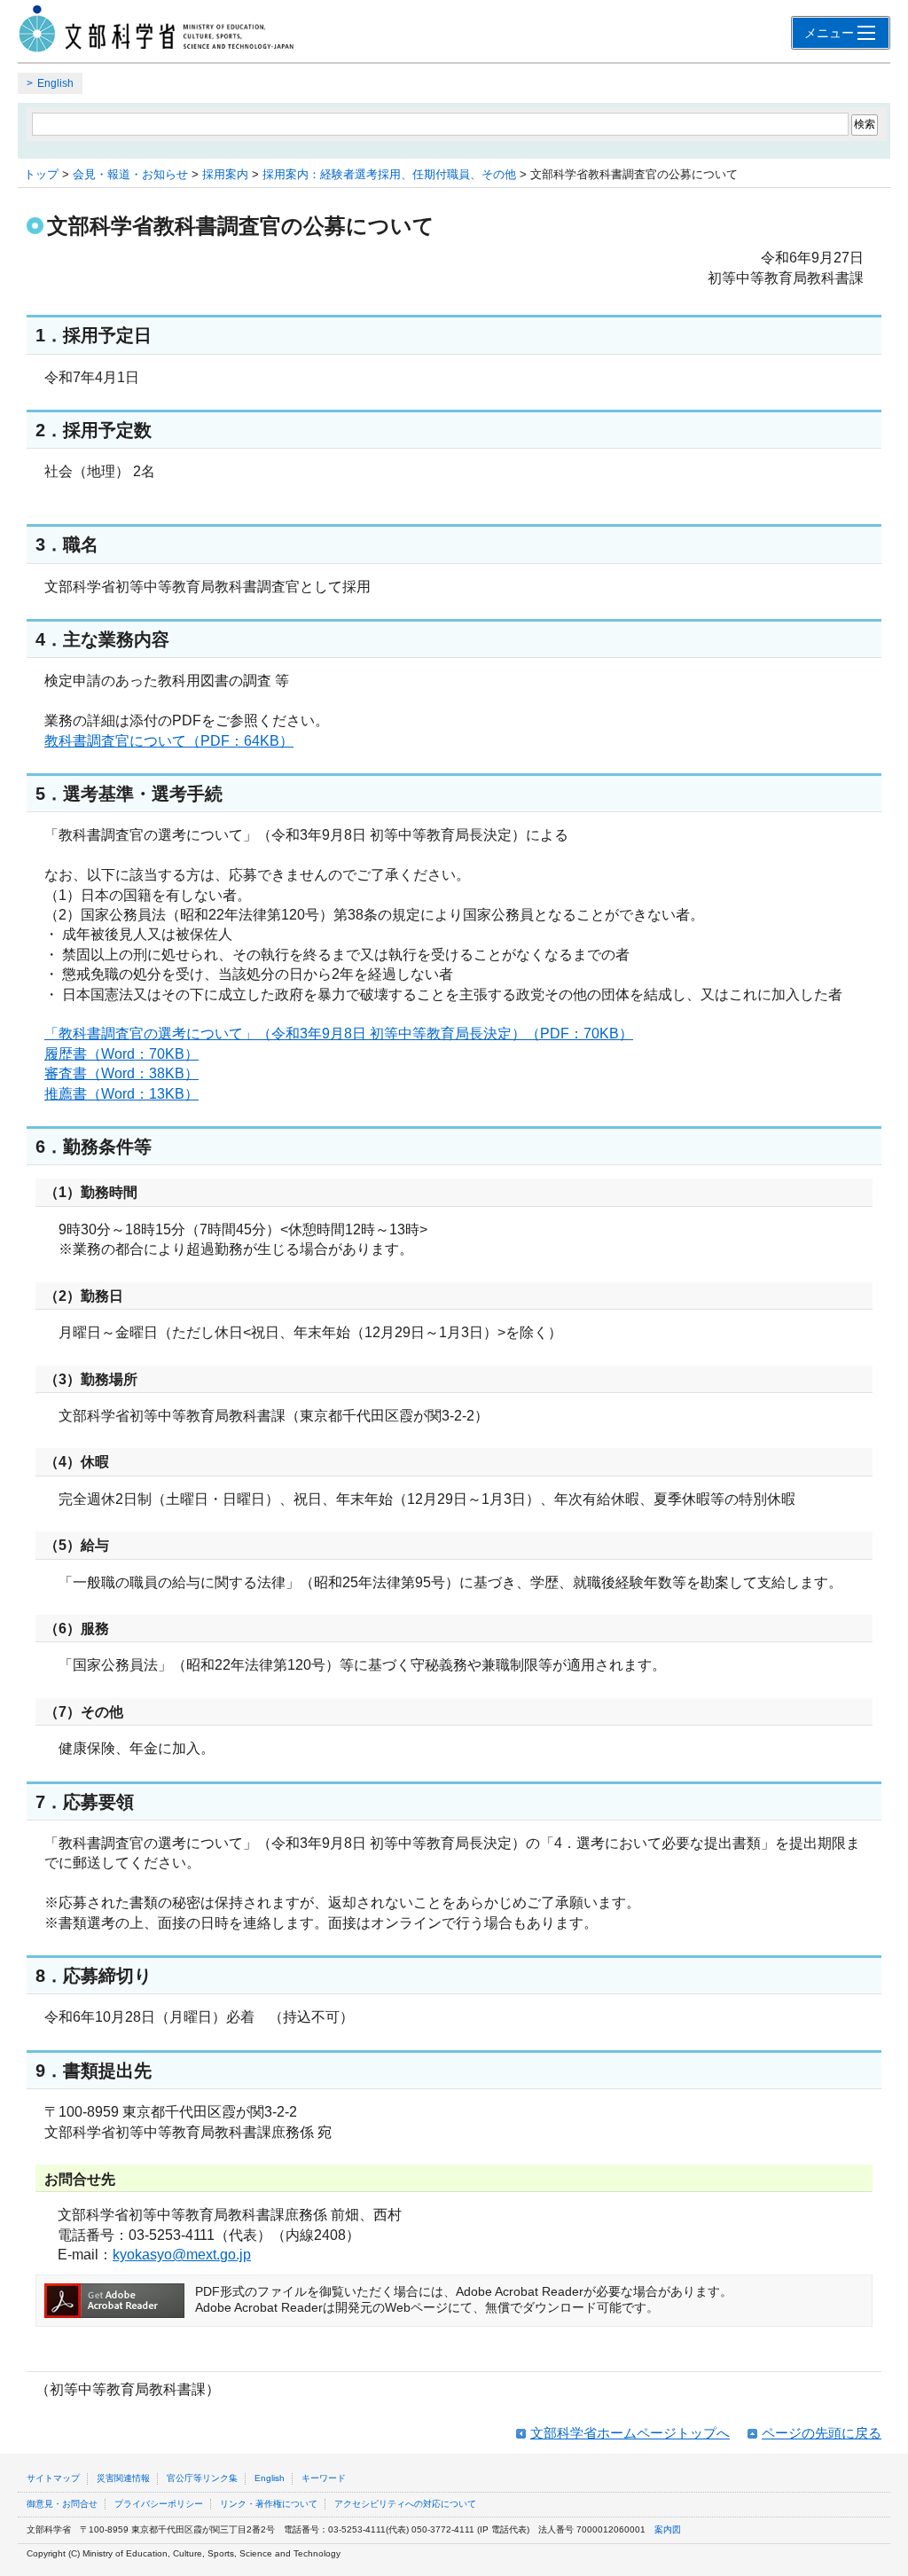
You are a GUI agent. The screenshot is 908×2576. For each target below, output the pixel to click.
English (55, 83)
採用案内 (225, 174)
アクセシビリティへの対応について (405, 2504)
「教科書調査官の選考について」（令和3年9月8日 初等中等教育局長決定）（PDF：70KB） (339, 1034)
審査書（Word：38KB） (121, 1073)
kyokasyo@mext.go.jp (182, 2255)
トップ (41, 174)
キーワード (324, 2478)
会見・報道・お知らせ (130, 174)
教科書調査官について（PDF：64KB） (169, 741)
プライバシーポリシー (159, 2504)
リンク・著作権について (269, 2504)
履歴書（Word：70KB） (121, 1054)
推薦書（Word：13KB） (121, 1094)
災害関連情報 (123, 2478)
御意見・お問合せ (62, 2504)
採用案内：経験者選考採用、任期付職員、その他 (389, 174)
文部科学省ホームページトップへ (630, 2433)
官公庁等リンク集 (202, 2478)
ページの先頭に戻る (822, 2433)
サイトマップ (53, 2478)
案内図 (668, 2529)
